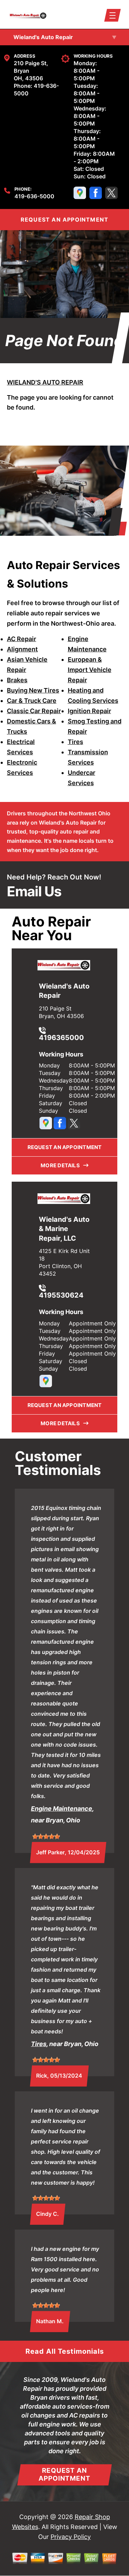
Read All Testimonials (65, 2351)
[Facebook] (96, 193)
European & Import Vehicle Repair (90, 670)
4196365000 (61, 1037)
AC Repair (21, 639)
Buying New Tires (33, 690)
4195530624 (61, 1295)
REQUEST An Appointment (64, 220)
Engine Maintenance (62, 1809)
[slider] (46, 1836)
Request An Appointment (64, 2474)
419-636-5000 (34, 196)
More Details (62, 1165)
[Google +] (80, 193)
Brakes (17, 680)
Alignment (22, 649)
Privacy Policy (71, 2537)
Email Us (34, 891)
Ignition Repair (89, 711)
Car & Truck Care (32, 701)
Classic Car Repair (34, 711)
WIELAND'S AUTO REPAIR (45, 382)
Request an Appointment (65, 1147)
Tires (76, 742)
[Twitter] (111, 193)
